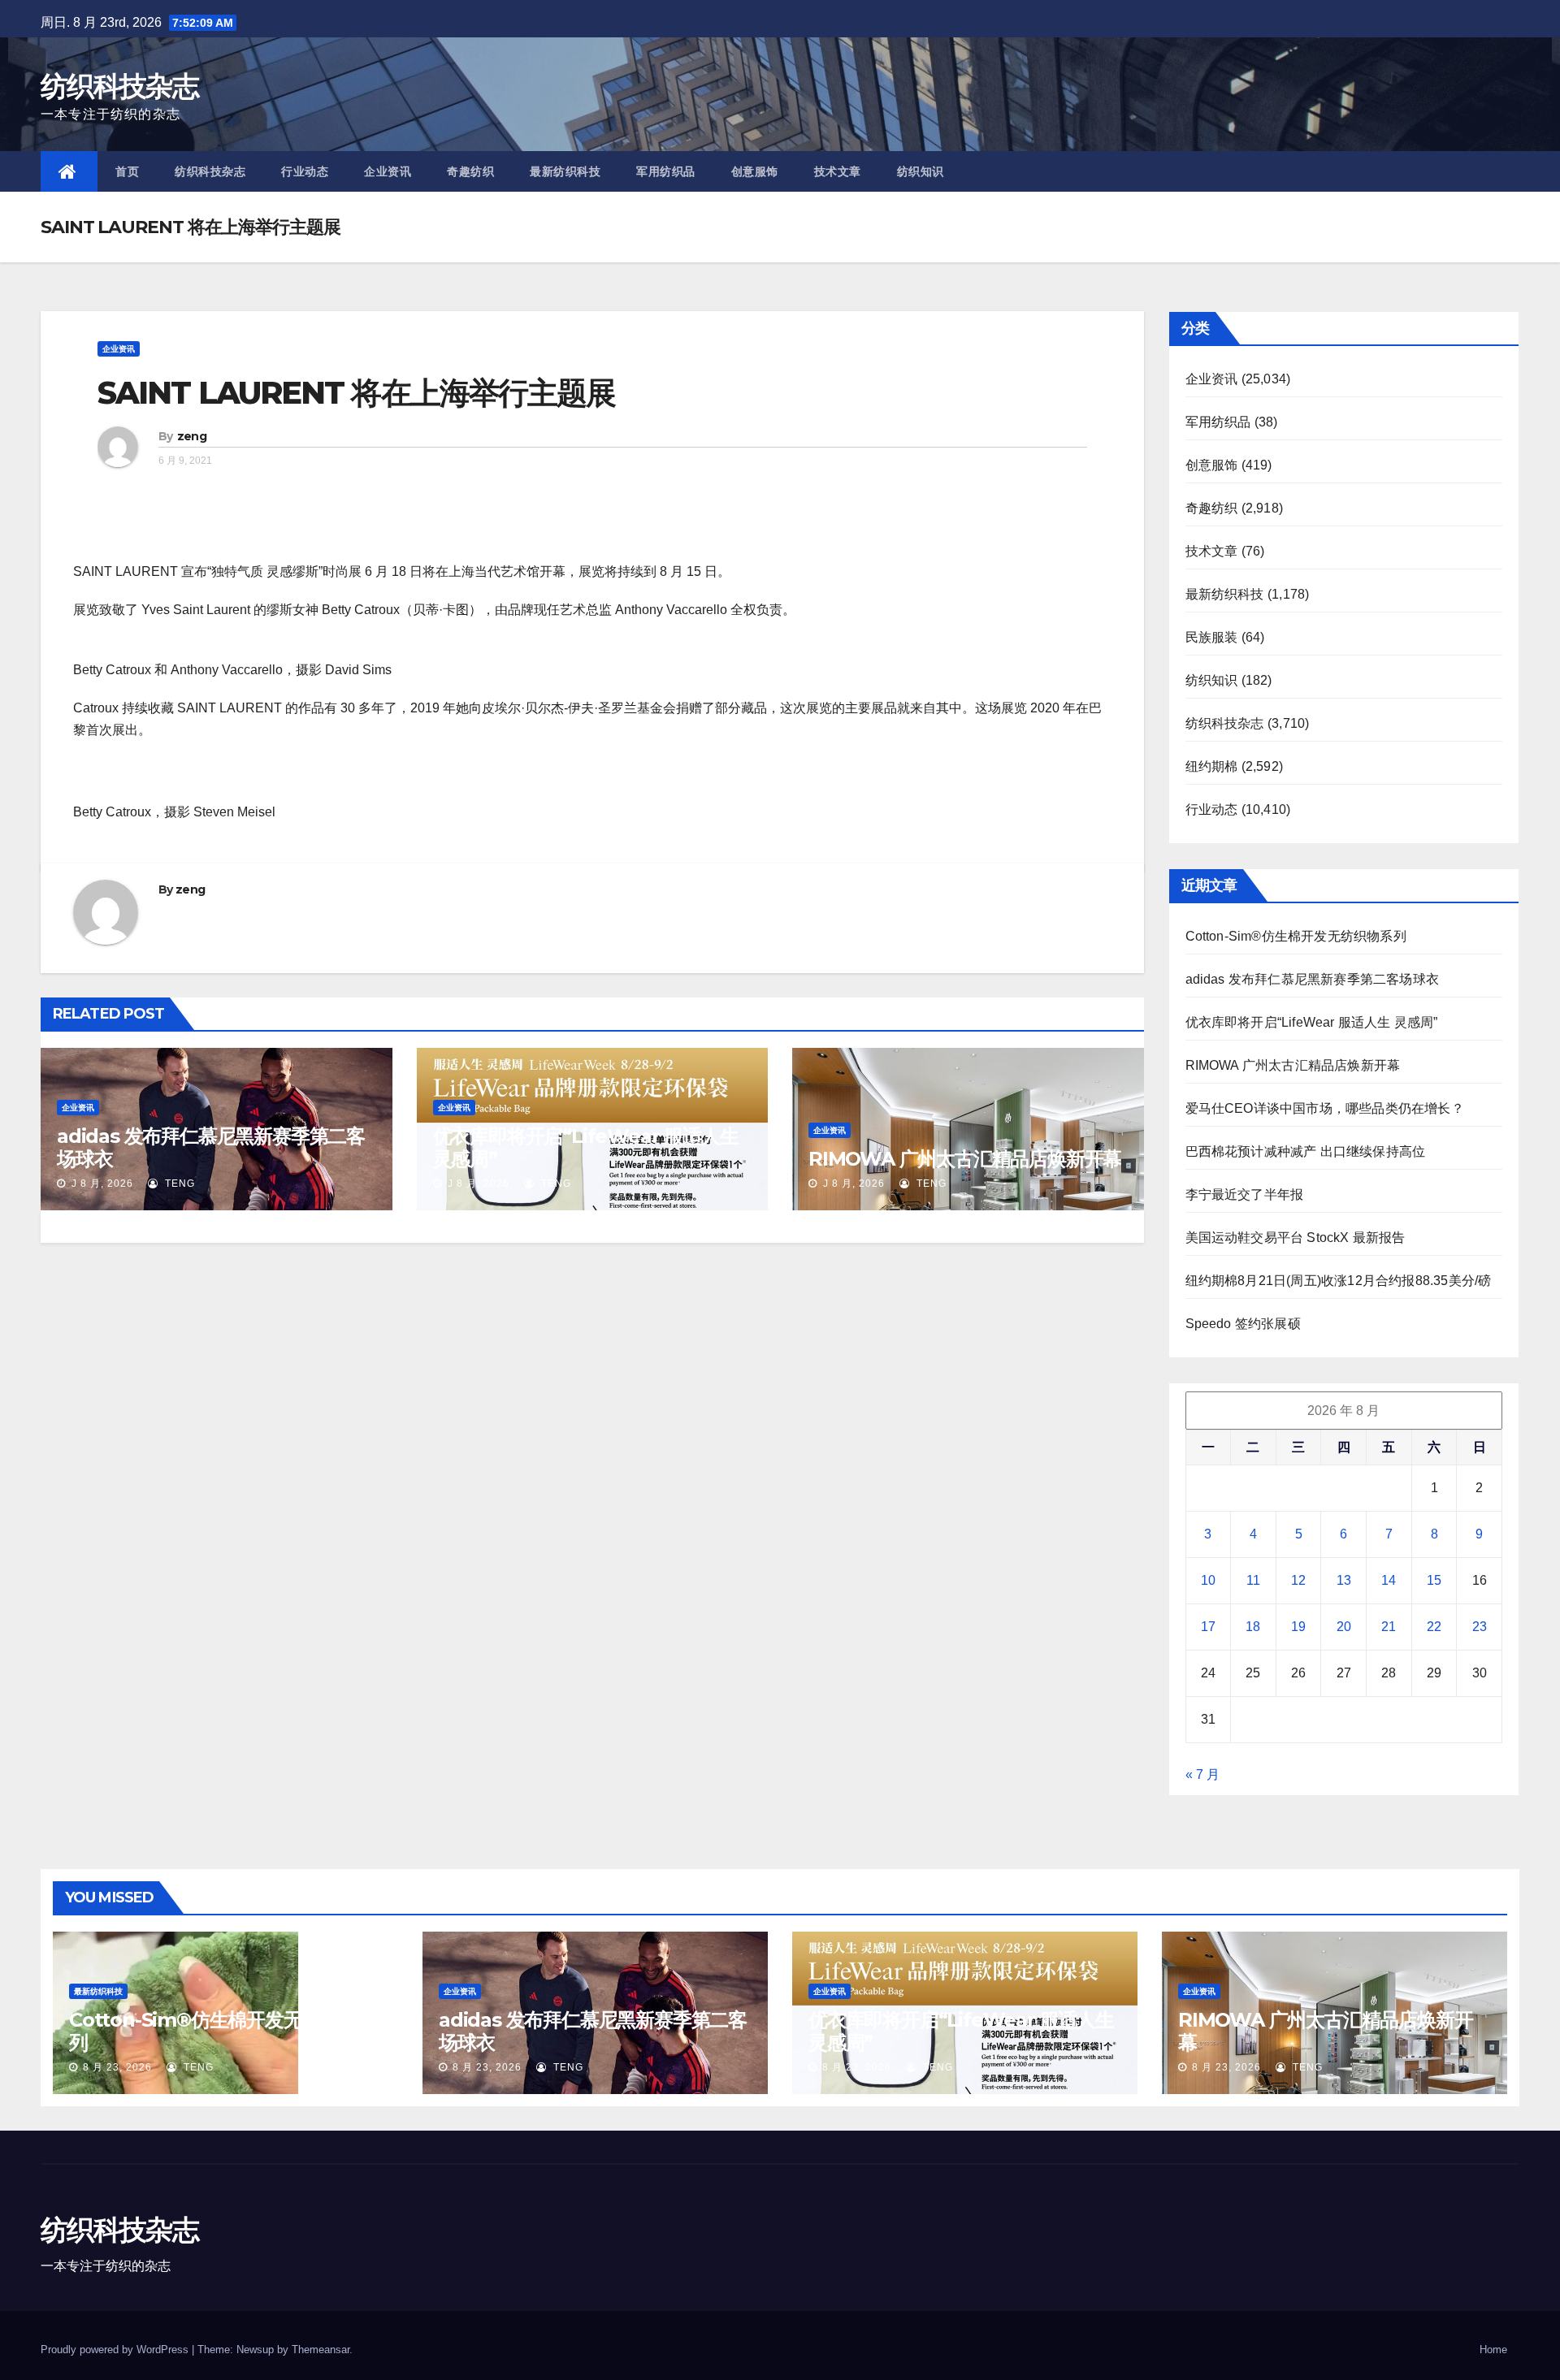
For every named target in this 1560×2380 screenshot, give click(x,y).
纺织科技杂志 (119, 86)
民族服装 (1212, 637)
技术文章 (838, 171)
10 (1208, 1580)
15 (1434, 1580)
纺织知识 (921, 171)
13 (1344, 1580)
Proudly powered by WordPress (116, 2350)
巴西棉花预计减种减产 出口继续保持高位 (1306, 1151)
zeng (192, 436)
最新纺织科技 (565, 171)
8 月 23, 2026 (117, 2067)
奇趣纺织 (470, 171)
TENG (178, 1184)
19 (1298, 1627)
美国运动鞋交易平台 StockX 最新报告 (1296, 1238)
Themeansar (321, 2350)
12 (1298, 1580)
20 (1344, 1627)
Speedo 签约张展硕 (1243, 1324)
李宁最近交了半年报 (1245, 1194)
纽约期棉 (1212, 766)
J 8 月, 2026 (101, 1184)
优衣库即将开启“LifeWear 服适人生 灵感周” (586, 1147)
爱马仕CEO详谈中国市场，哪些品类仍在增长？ (1325, 1108)
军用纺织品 (666, 171)
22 (1434, 1627)
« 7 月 (1202, 1774)
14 (1389, 1580)
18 (1253, 1627)
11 (1253, 1580)
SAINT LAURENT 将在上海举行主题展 (356, 393)
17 (1208, 1627)
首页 (127, 171)
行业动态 (305, 171)
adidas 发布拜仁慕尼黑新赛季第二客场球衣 (211, 1147)
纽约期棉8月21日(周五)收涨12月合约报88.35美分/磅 (1339, 1281)
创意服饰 (755, 171)
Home (1493, 2350)
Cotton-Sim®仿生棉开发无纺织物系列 (1296, 936)
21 (1389, 1627)
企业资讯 (388, 171)
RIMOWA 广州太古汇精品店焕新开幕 (965, 1159)
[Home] (69, 171)
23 (1480, 1627)
